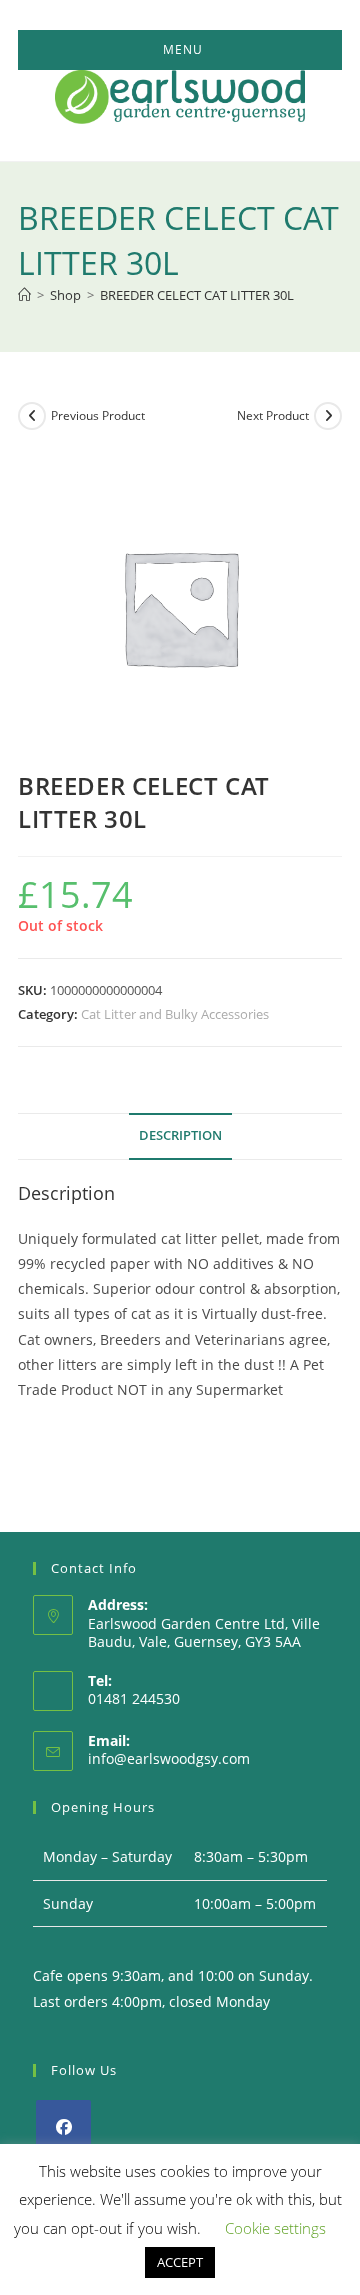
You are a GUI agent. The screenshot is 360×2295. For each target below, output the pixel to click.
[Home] (24, 295)
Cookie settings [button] (275, 2228)
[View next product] (328, 416)
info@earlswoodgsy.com (169, 1758)
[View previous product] (32, 416)
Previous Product (98, 415)
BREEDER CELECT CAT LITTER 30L (197, 295)
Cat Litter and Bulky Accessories (175, 1014)
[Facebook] (63, 2127)
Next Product (273, 415)
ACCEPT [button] (180, 2262)
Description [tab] (180, 1135)
